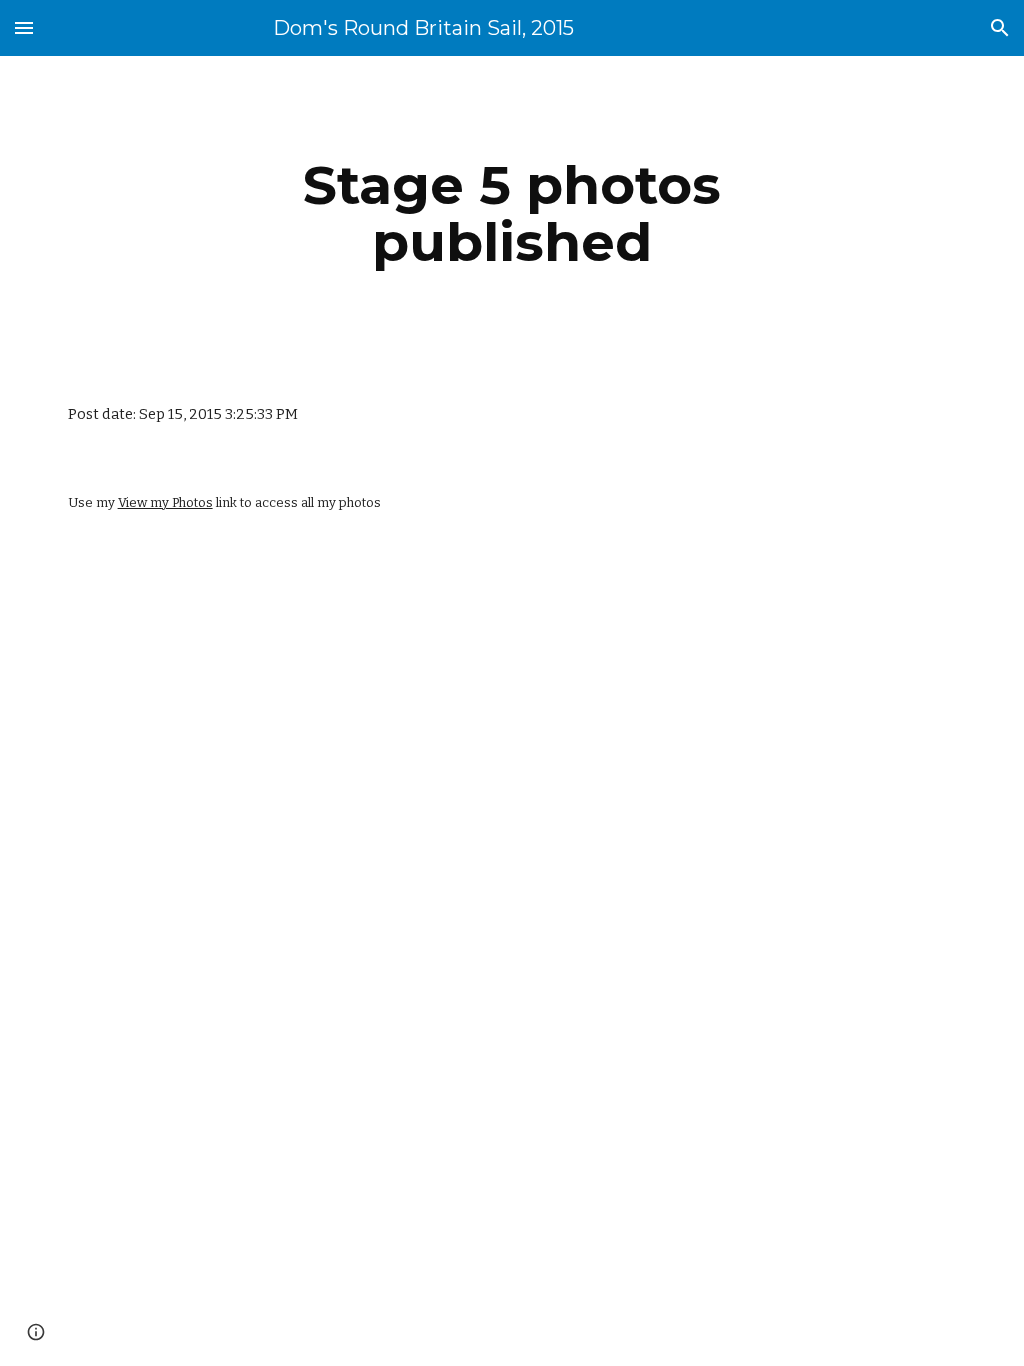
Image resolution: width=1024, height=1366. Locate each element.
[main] (511, 213)
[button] (24, 27)
